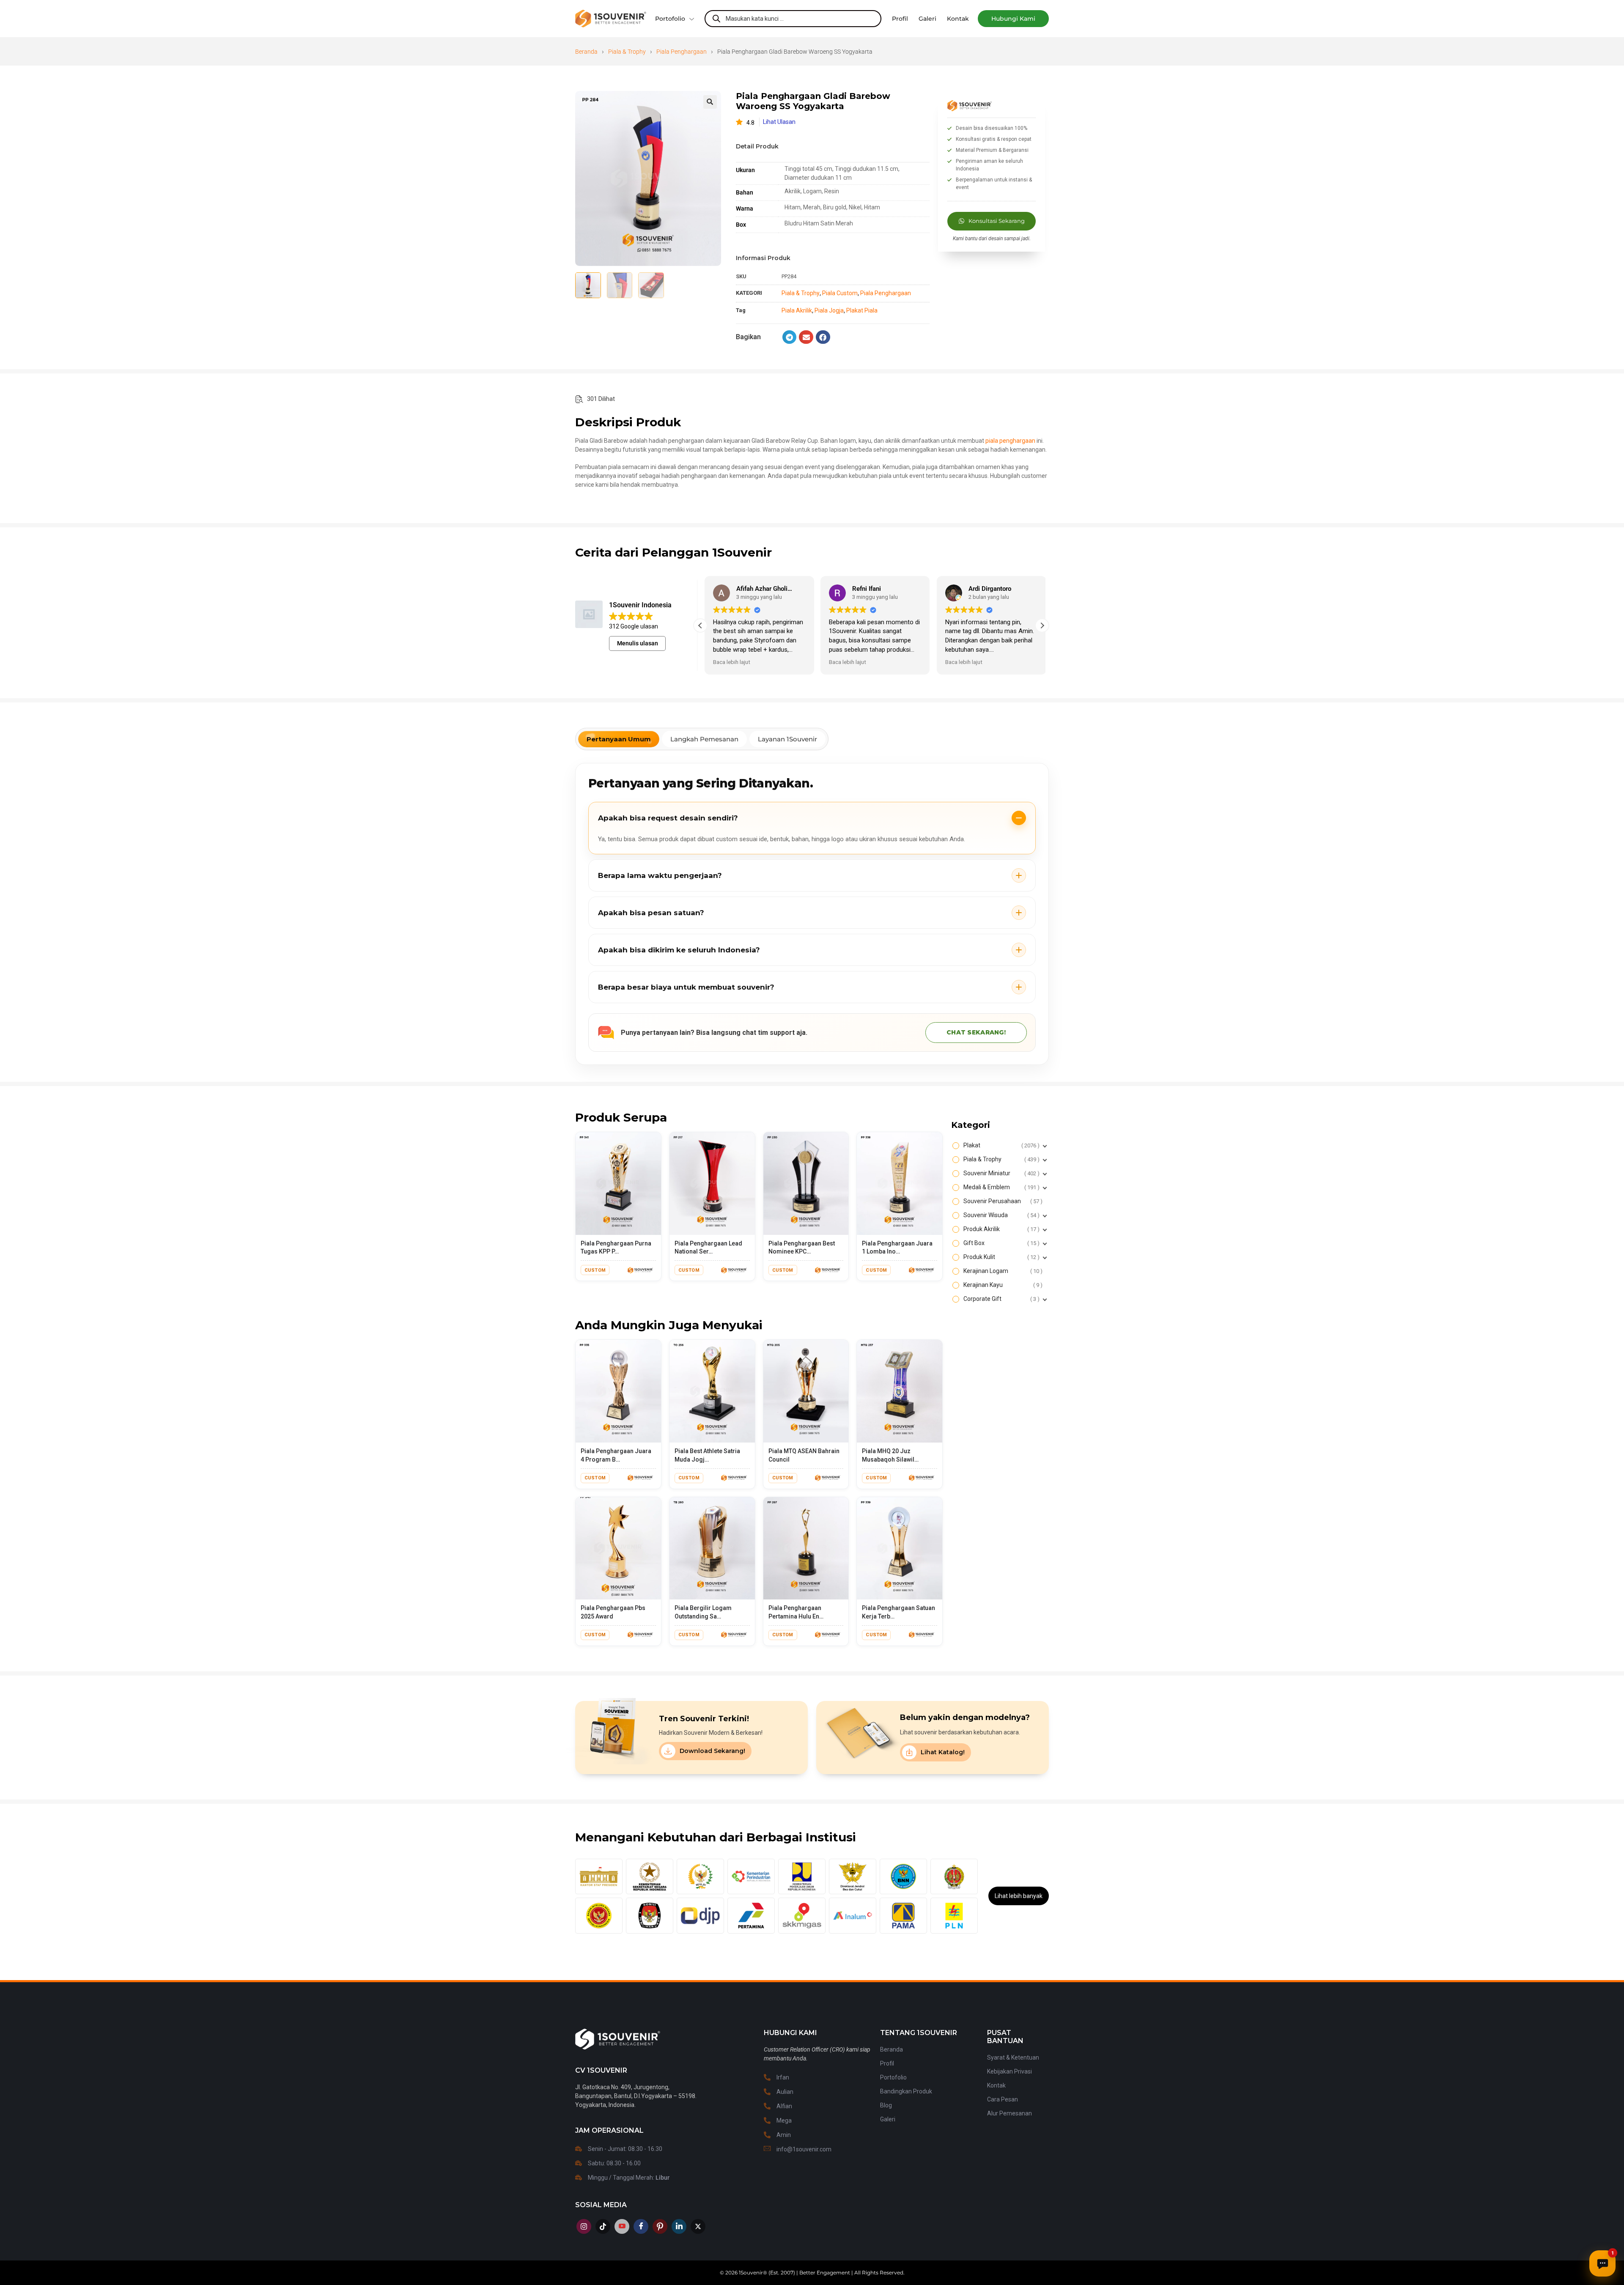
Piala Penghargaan (682, 52)
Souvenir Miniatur (1000, 1173)
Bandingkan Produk (906, 2091)
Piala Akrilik (797, 310)
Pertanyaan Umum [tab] (619, 739)
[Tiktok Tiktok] (603, 2226)
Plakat (1000, 1145)
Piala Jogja (829, 310)
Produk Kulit (1000, 1257)
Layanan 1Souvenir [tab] (787, 739)
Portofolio (670, 19)
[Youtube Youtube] (622, 2226)
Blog (886, 2105)
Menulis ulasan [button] (638, 643)
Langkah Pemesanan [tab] (704, 739)
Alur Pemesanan (1010, 2113)
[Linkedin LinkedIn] (679, 2226)
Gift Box (1000, 1243)
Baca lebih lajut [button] (727, 662)
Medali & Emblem (1000, 1187)
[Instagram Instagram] (584, 2226)
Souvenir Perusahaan (1002, 1201)
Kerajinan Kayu (1002, 1285)
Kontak (996, 2085)
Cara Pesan (1003, 2099)
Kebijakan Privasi (1010, 2071)
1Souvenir (751, 2273)
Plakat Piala (862, 310)
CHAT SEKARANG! (976, 1032)
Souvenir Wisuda (1000, 1215)
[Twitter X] (698, 2226)
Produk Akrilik (1000, 1229)
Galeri (888, 2119)
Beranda (586, 52)
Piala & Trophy (627, 52)
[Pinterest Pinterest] (660, 2226)
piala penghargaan (1010, 441)
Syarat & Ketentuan (1013, 2057)
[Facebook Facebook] (641, 2226)
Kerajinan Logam (1002, 1271)
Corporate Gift (1000, 1299)
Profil (887, 2063)
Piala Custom (840, 293)
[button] (1013, 19)
